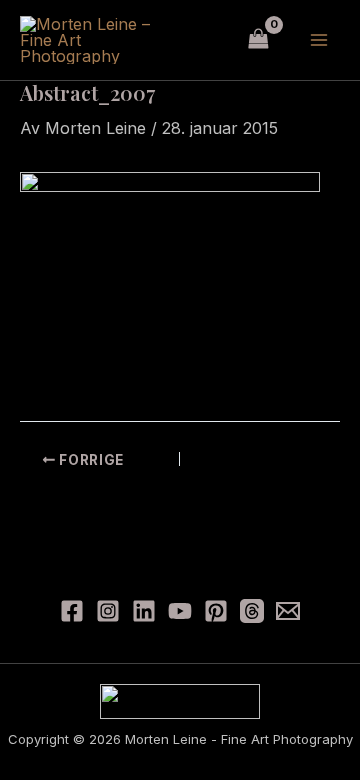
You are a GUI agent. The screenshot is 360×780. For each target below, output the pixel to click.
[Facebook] (72, 611)
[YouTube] (180, 611)
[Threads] (252, 611)
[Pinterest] (216, 611)
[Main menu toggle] (319, 40)
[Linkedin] (144, 611)
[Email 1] (288, 611)
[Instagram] (108, 611)
